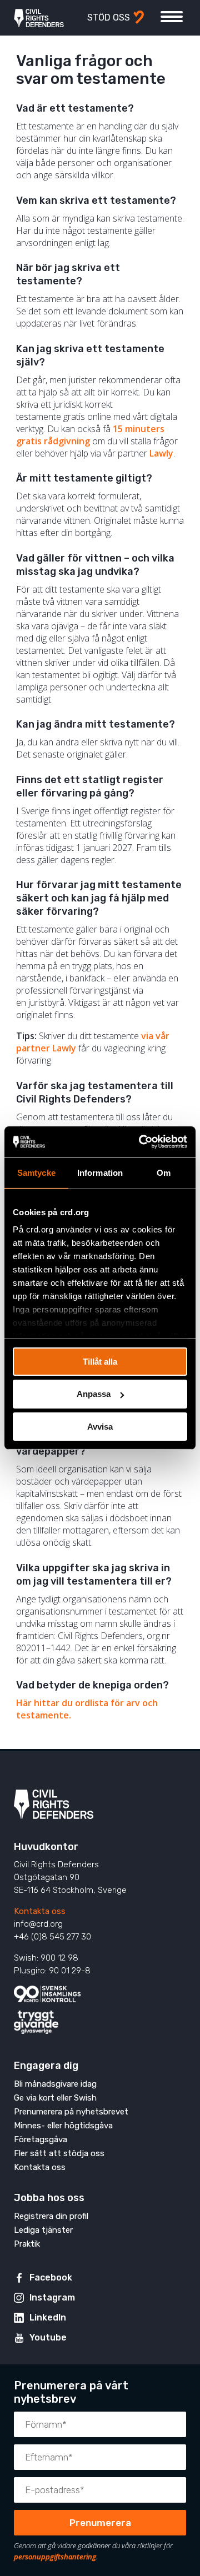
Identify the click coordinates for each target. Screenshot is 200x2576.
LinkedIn (48, 2317)
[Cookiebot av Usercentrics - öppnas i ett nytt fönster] (141, 1142)
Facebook (51, 2277)
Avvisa (100, 1427)
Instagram (52, 2297)
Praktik (27, 2244)
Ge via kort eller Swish (55, 2098)
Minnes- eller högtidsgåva (63, 2126)
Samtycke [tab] (36, 1172)
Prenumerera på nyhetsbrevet (71, 2112)
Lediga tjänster (43, 2230)
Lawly (161, 453)
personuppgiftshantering (55, 2557)
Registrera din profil (51, 2216)
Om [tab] (164, 1172)
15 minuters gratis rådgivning (90, 435)
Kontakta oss (40, 1911)
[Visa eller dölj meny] (172, 17)
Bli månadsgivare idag (55, 2084)
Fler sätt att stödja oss (59, 2153)
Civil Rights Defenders (39, 18)
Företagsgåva (41, 2139)
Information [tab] (100, 1172)
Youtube (48, 2337)
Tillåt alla (100, 1361)
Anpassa (94, 1394)
